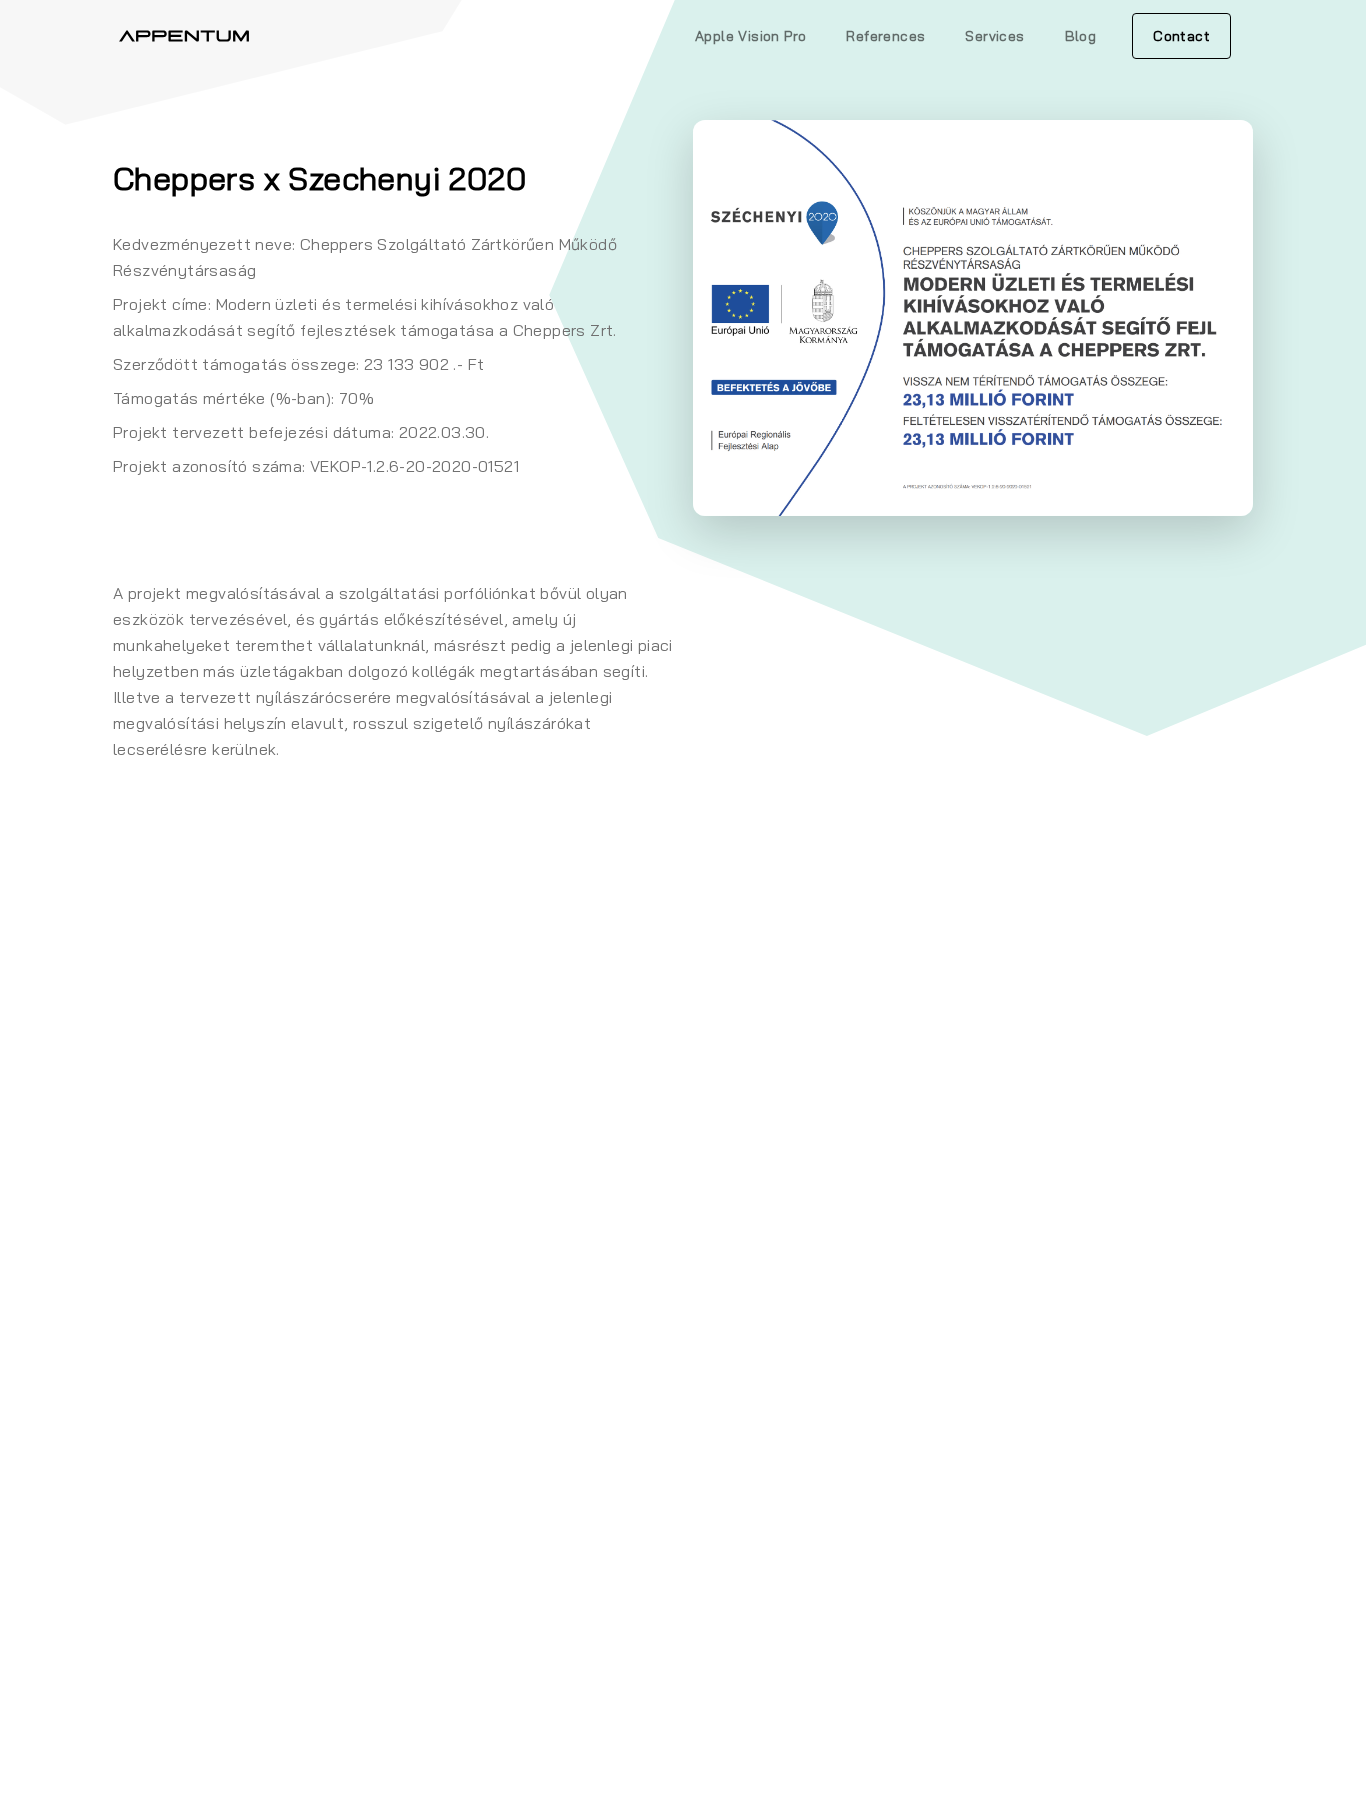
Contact (1181, 36)
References (885, 36)
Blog (1081, 36)
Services (994, 36)
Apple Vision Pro (750, 36)
